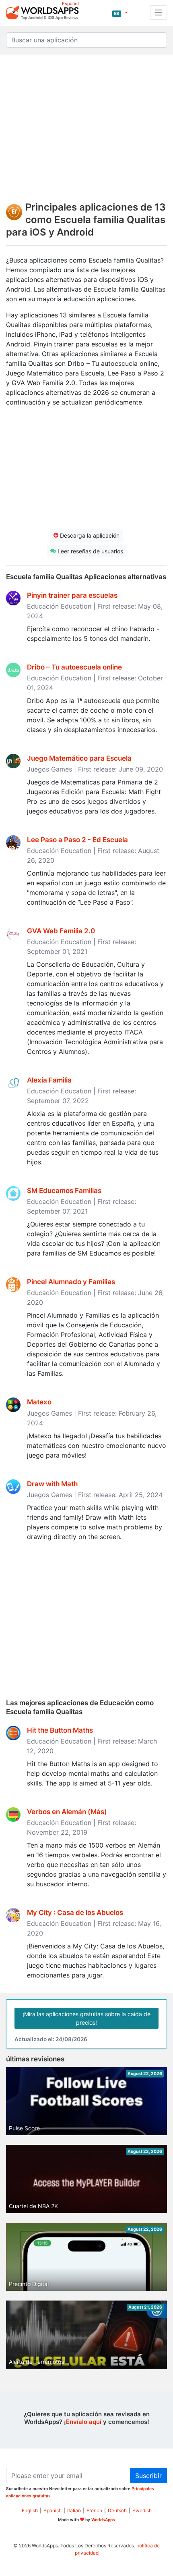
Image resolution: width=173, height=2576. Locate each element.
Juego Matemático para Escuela (79, 758)
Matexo (39, 1402)
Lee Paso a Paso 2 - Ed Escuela (77, 840)
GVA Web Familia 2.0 (61, 931)
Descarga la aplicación (89, 535)
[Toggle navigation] (159, 13)
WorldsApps (103, 2520)
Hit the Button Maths (60, 1730)
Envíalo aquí (84, 2422)
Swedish (142, 2510)
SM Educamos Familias (64, 1191)
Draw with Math (52, 1484)
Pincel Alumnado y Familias (71, 1282)
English (30, 2510)
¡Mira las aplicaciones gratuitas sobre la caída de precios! (86, 2018)
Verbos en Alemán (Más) (67, 1812)
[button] (120, 13)
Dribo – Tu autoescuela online (74, 667)
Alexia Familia (49, 1080)
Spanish (53, 2510)
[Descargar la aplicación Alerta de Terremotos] (86, 2345)
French (94, 2510)
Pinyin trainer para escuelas (72, 595)
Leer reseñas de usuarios (90, 551)
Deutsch (117, 2510)
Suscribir (148, 2476)
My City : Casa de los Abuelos (75, 1913)
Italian (74, 2510)
